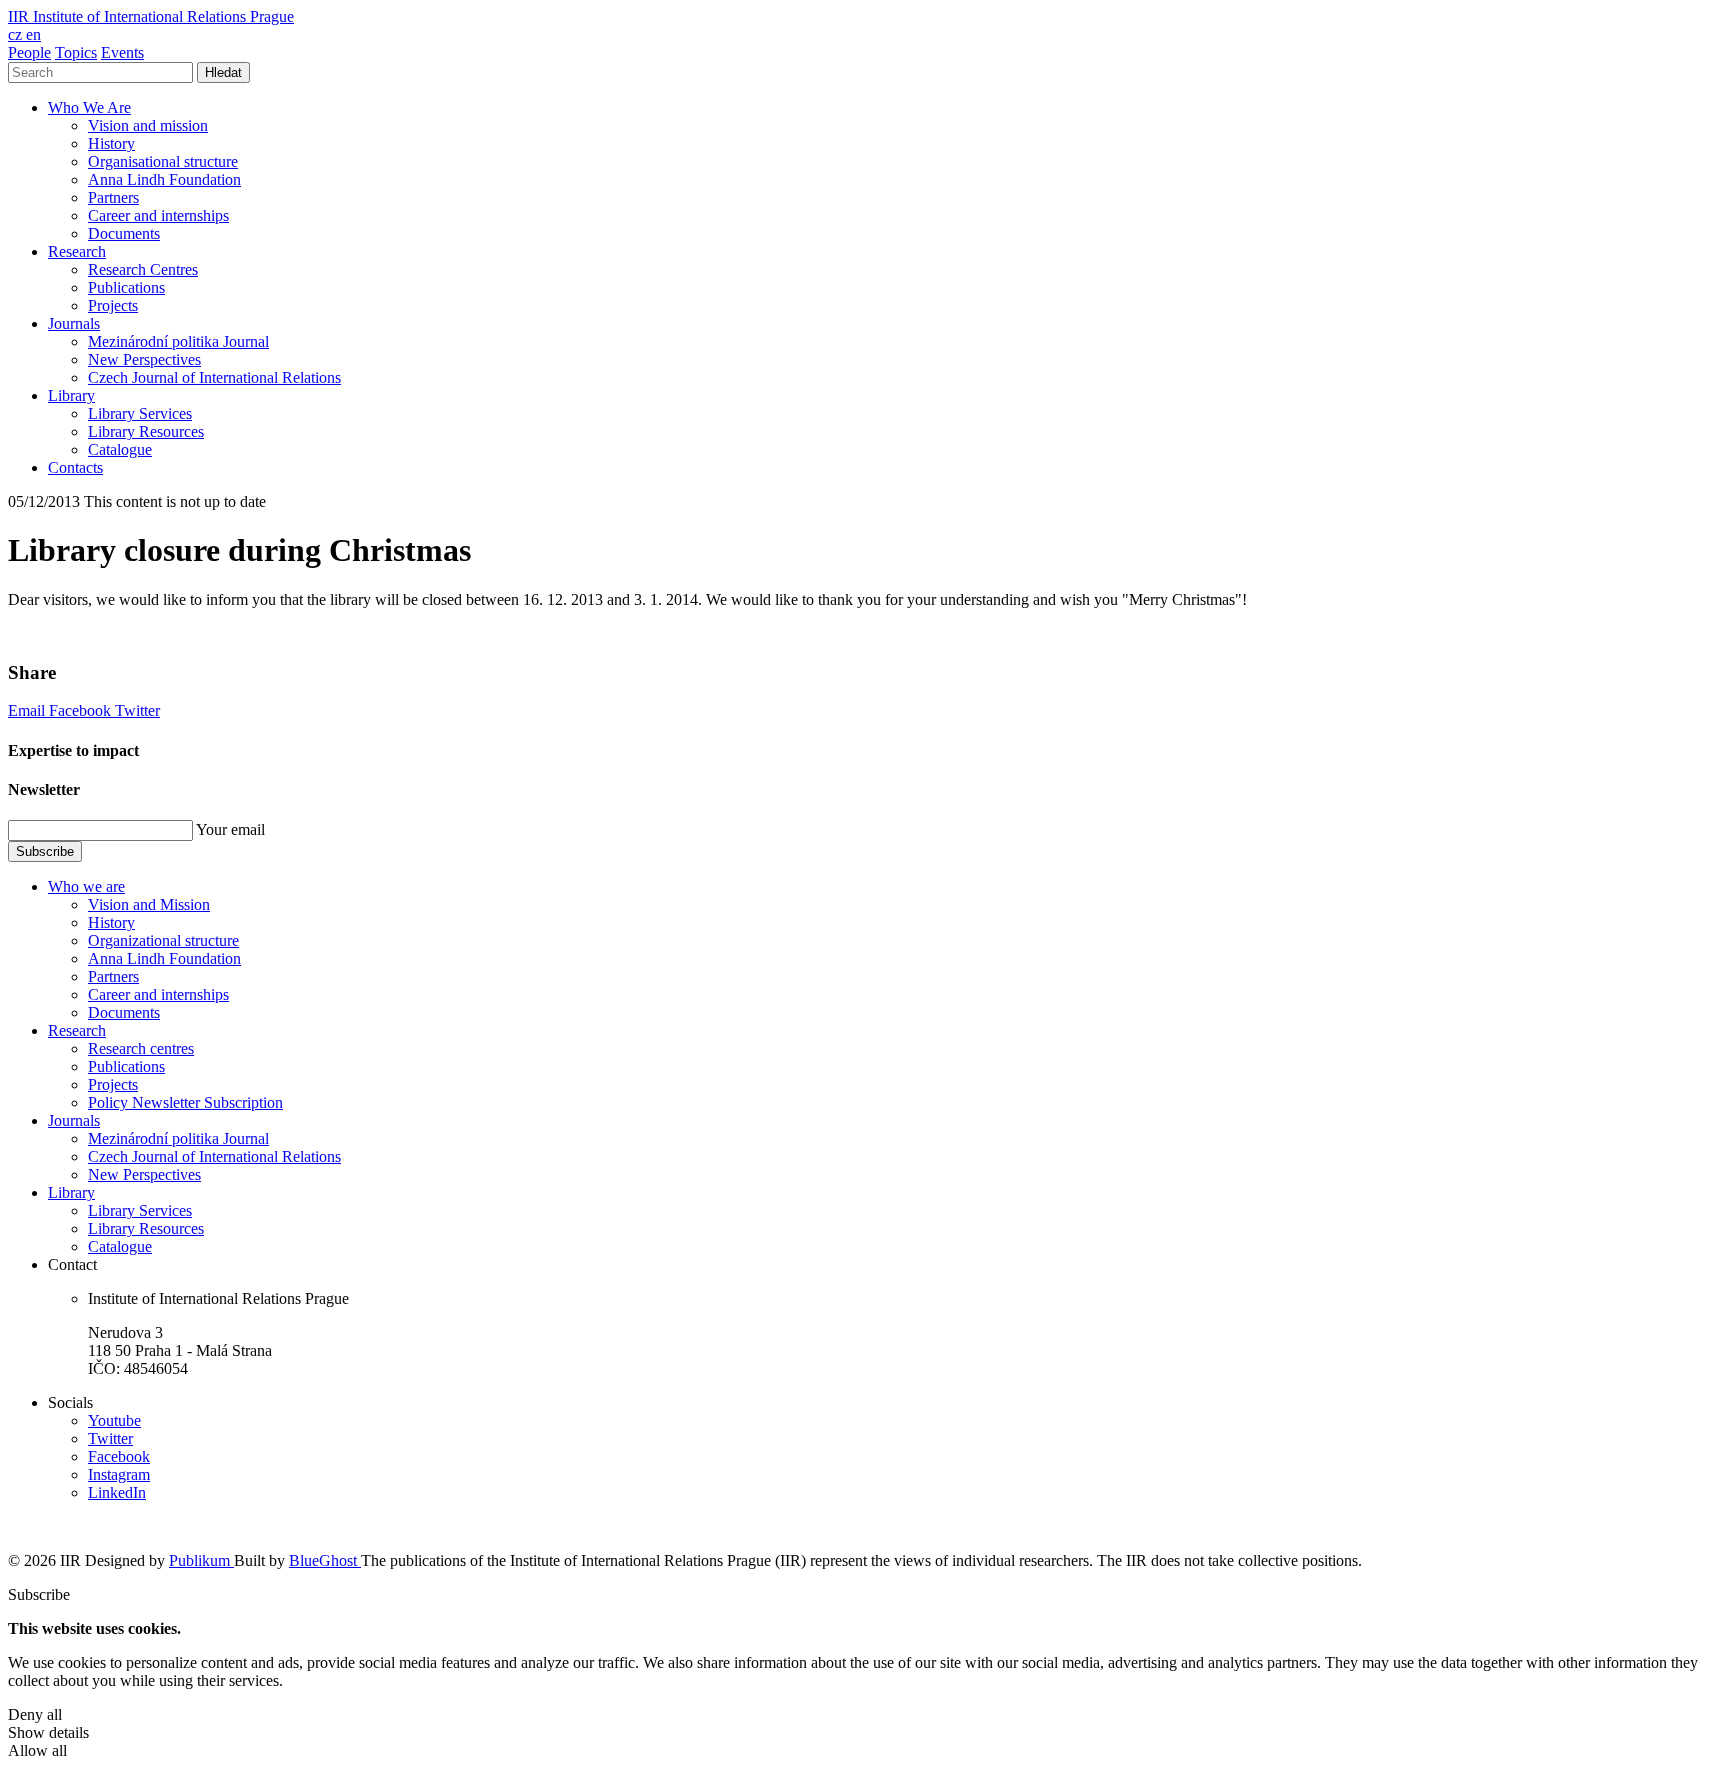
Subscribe (45, 851)
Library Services (140, 413)
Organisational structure (163, 161)
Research (77, 251)
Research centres (141, 1048)
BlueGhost (325, 1560)
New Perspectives (144, 359)
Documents (124, 233)
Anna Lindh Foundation (164, 179)
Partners (113, 197)
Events (122, 52)
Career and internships (158, 215)
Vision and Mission (149, 904)
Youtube (114, 1420)
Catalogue (120, 449)
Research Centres (143, 269)
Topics (76, 52)
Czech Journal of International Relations (214, 377)
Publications (126, 287)
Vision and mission (148, 125)
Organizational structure (163, 940)
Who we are (86, 886)
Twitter (137, 710)
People (29, 52)
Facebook (82, 710)
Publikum (201, 1560)
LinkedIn (117, 1492)
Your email (230, 829)
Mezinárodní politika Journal (178, 341)
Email (28, 710)
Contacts (75, 467)
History (111, 143)
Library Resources (146, 431)
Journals (74, 323)
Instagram (119, 1474)
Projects (113, 305)
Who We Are (89, 107)
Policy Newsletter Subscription (185, 1102)
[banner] (151, 16)
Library (71, 395)
